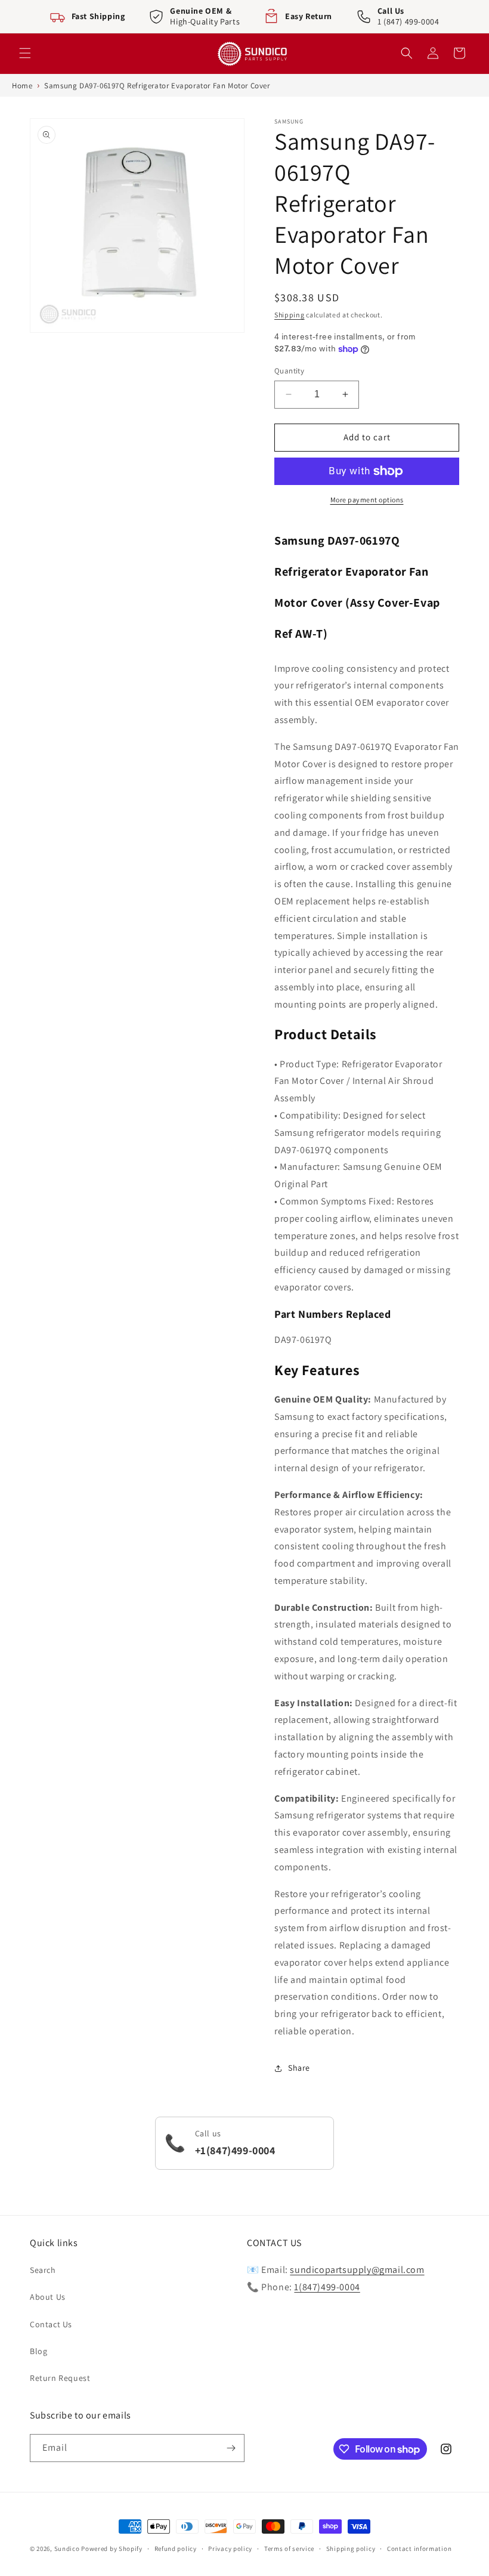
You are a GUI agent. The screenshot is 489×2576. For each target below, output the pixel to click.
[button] (25, 53)
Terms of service (289, 2549)
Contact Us (51, 2324)
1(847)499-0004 (327, 2287)
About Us (48, 2297)
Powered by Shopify (112, 2549)
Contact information (419, 2549)
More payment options (367, 500)
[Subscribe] (231, 2448)
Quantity (289, 371)
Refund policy (176, 2549)
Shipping (290, 315)
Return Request (60, 2378)
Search (43, 2270)
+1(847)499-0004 (235, 2150)
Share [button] (299, 2068)
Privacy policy (230, 2549)
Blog (38, 2351)
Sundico (67, 2549)
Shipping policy (351, 2549)
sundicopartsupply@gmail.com (357, 2270)
